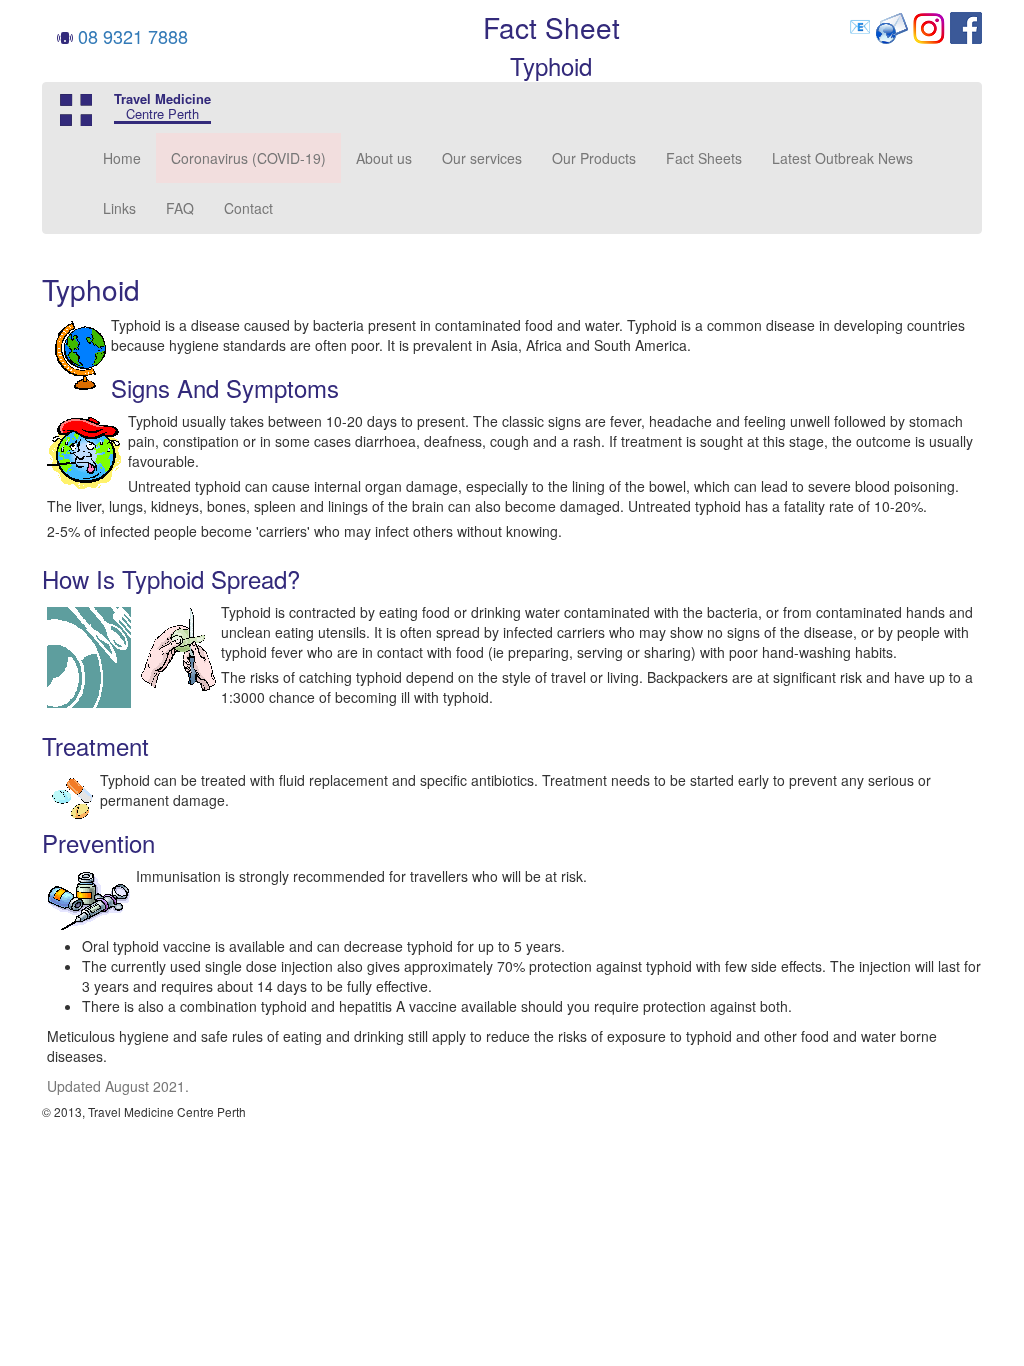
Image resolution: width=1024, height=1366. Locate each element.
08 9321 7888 (133, 36)
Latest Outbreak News (842, 158)
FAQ (180, 208)
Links (119, 208)
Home (122, 158)
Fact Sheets (704, 158)
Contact (248, 208)
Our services (482, 158)
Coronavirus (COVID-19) (248, 158)
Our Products (594, 158)
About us (384, 158)
